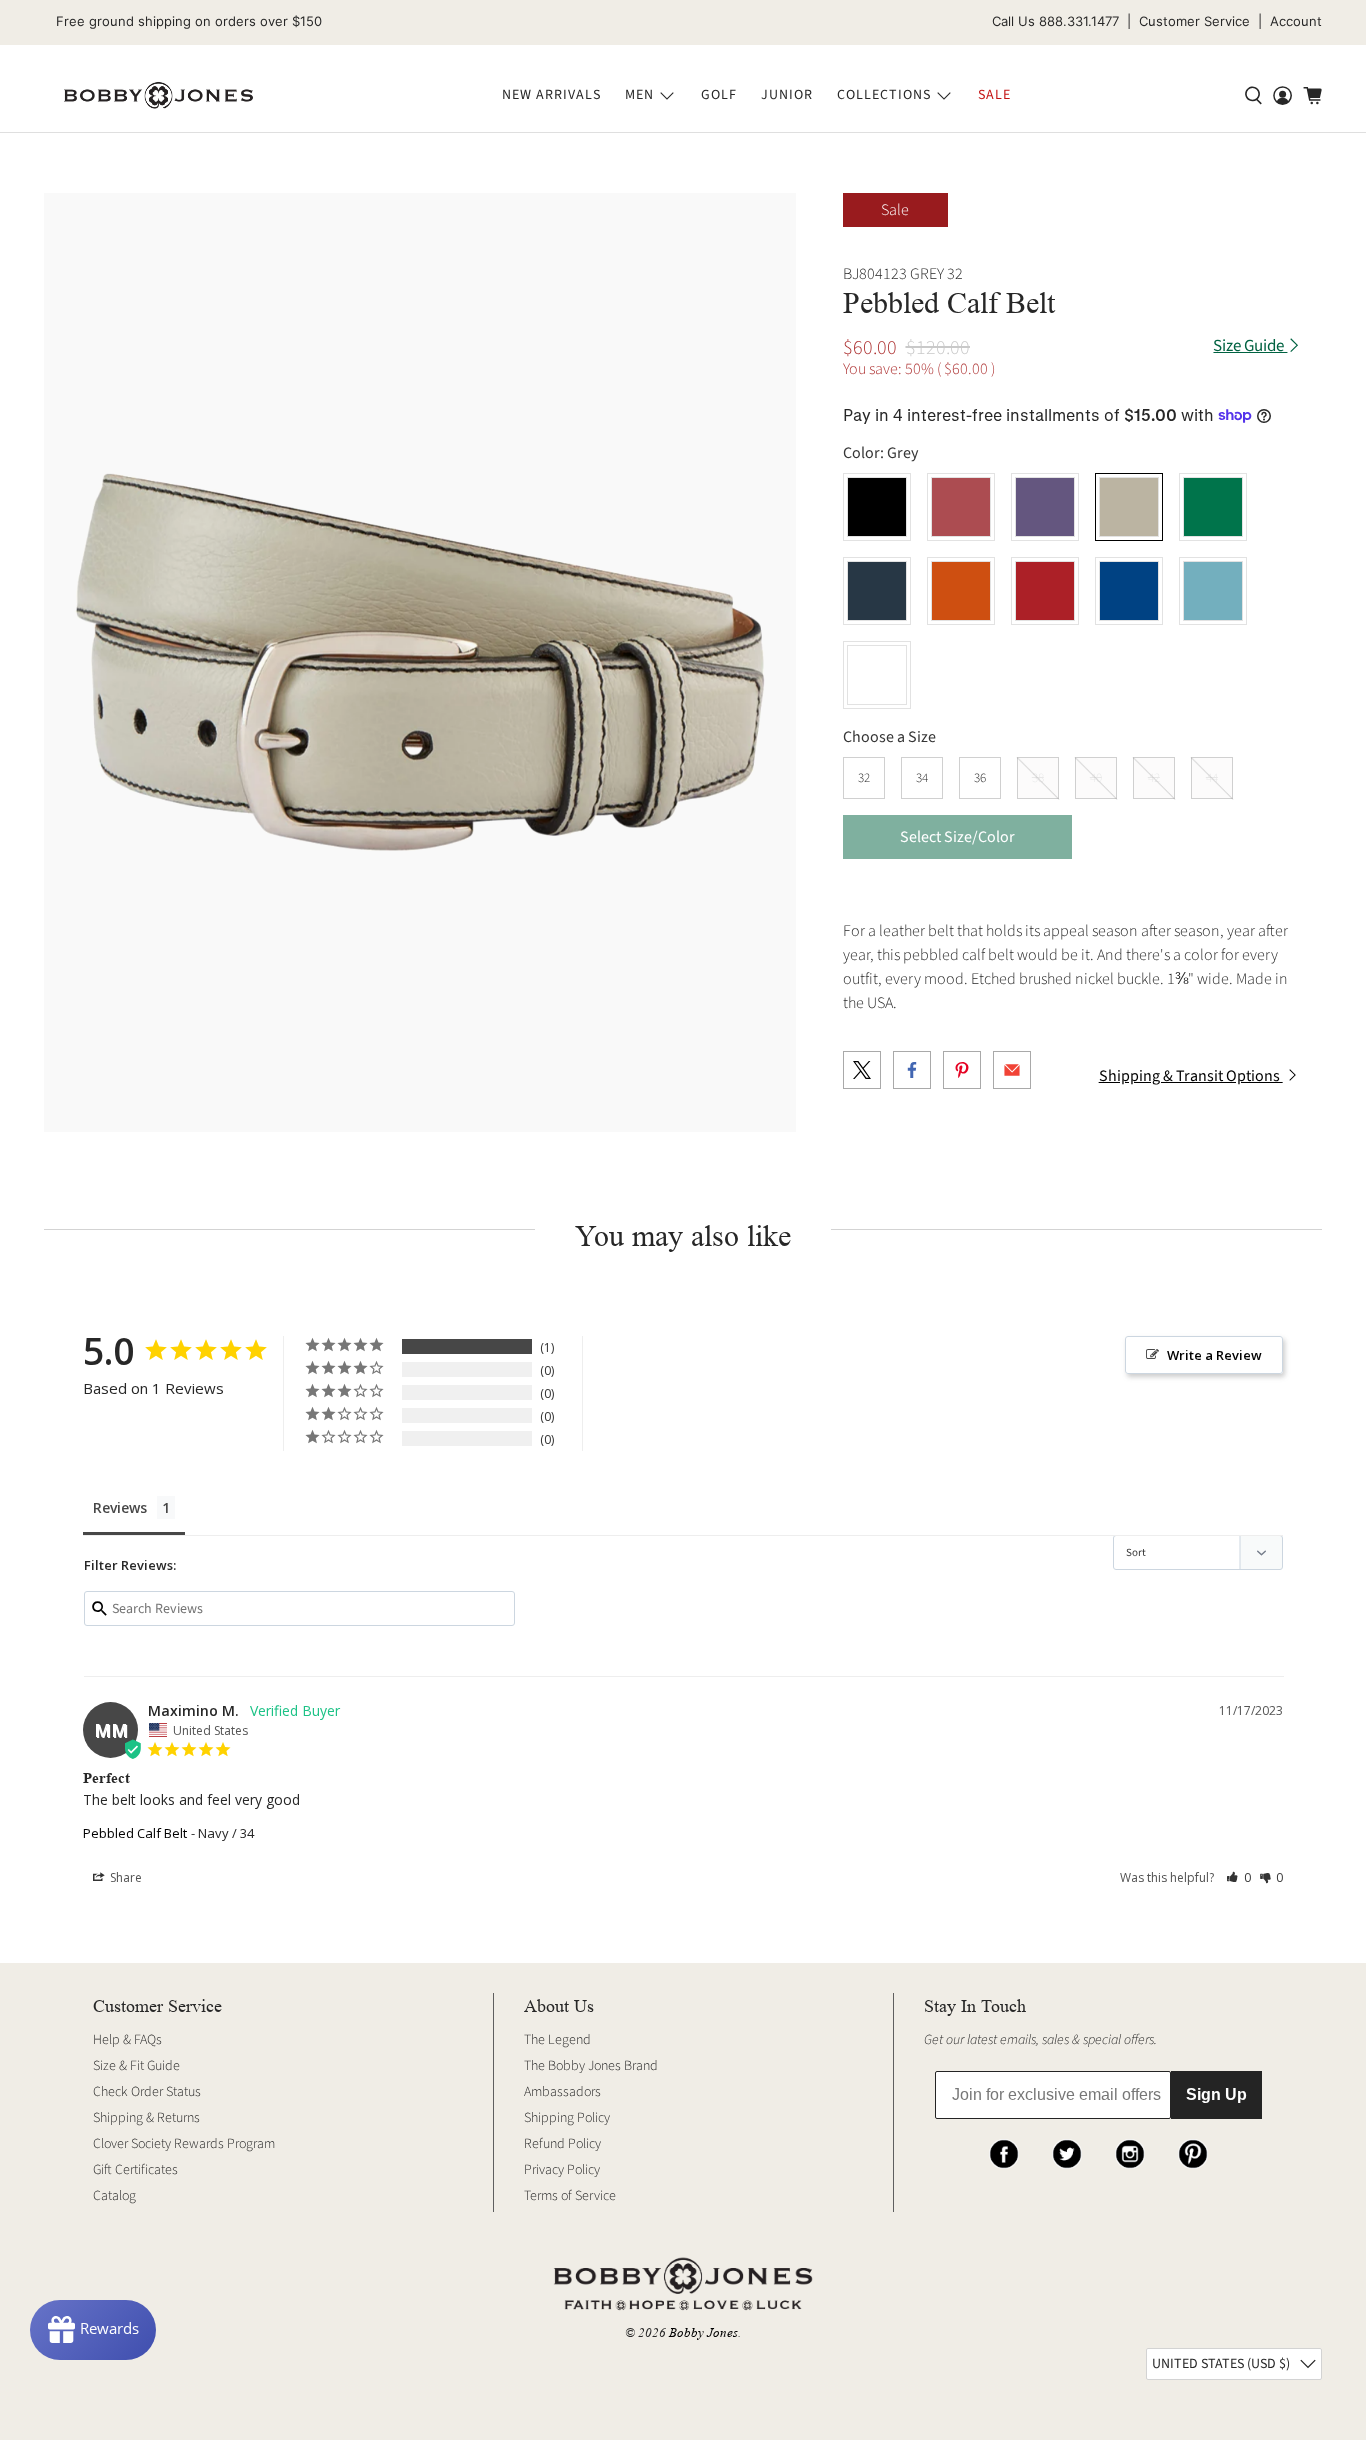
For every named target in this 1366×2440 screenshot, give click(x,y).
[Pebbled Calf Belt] (420, 663)
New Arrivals (551, 95)
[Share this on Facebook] (912, 1070)
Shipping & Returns (146, 2118)
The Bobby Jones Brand (591, 2066)
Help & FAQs (127, 2040)
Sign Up (1216, 2094)
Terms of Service (570, 2196)
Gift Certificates (135, 2170)
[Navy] (877, 591)
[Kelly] (1213, 507)
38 (1038, 778)
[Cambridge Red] (961, 507)
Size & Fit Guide (136, 2066)
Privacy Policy (562, 2170)
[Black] (877, 507)
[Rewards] (93, 2330)
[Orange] (961, 591)
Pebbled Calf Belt (135, 1833)
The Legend (557, 2040)
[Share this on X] (862, 1070)
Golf (719, 95)
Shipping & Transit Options (1191, 1076)
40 (1096, 778)
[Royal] (1129, 591)
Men (639, 95)
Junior (787, 95)
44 (1212, 778)
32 (864, 778)
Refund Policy (562, 2144)
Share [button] (124, 1877)
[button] (1238, 1877)
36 (980, 778)
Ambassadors (562, 2092)
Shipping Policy (567, 2118)
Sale (994, 95)
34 (922, 778)
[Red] (1045, 591)
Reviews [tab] (120, 1507)
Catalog (114, 2196)
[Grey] (1129, 507)
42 (1154, 778)
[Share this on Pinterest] (962, 1070)
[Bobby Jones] (158, 96)
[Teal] (1213, 591)
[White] (877, 675)
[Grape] (1045, 507)
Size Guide (1250, 346)
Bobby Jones (703, 2332)
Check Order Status (147, 2092)
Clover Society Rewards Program (184, 2144)
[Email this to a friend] (1012, 1070)
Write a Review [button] (1214, 1355)
